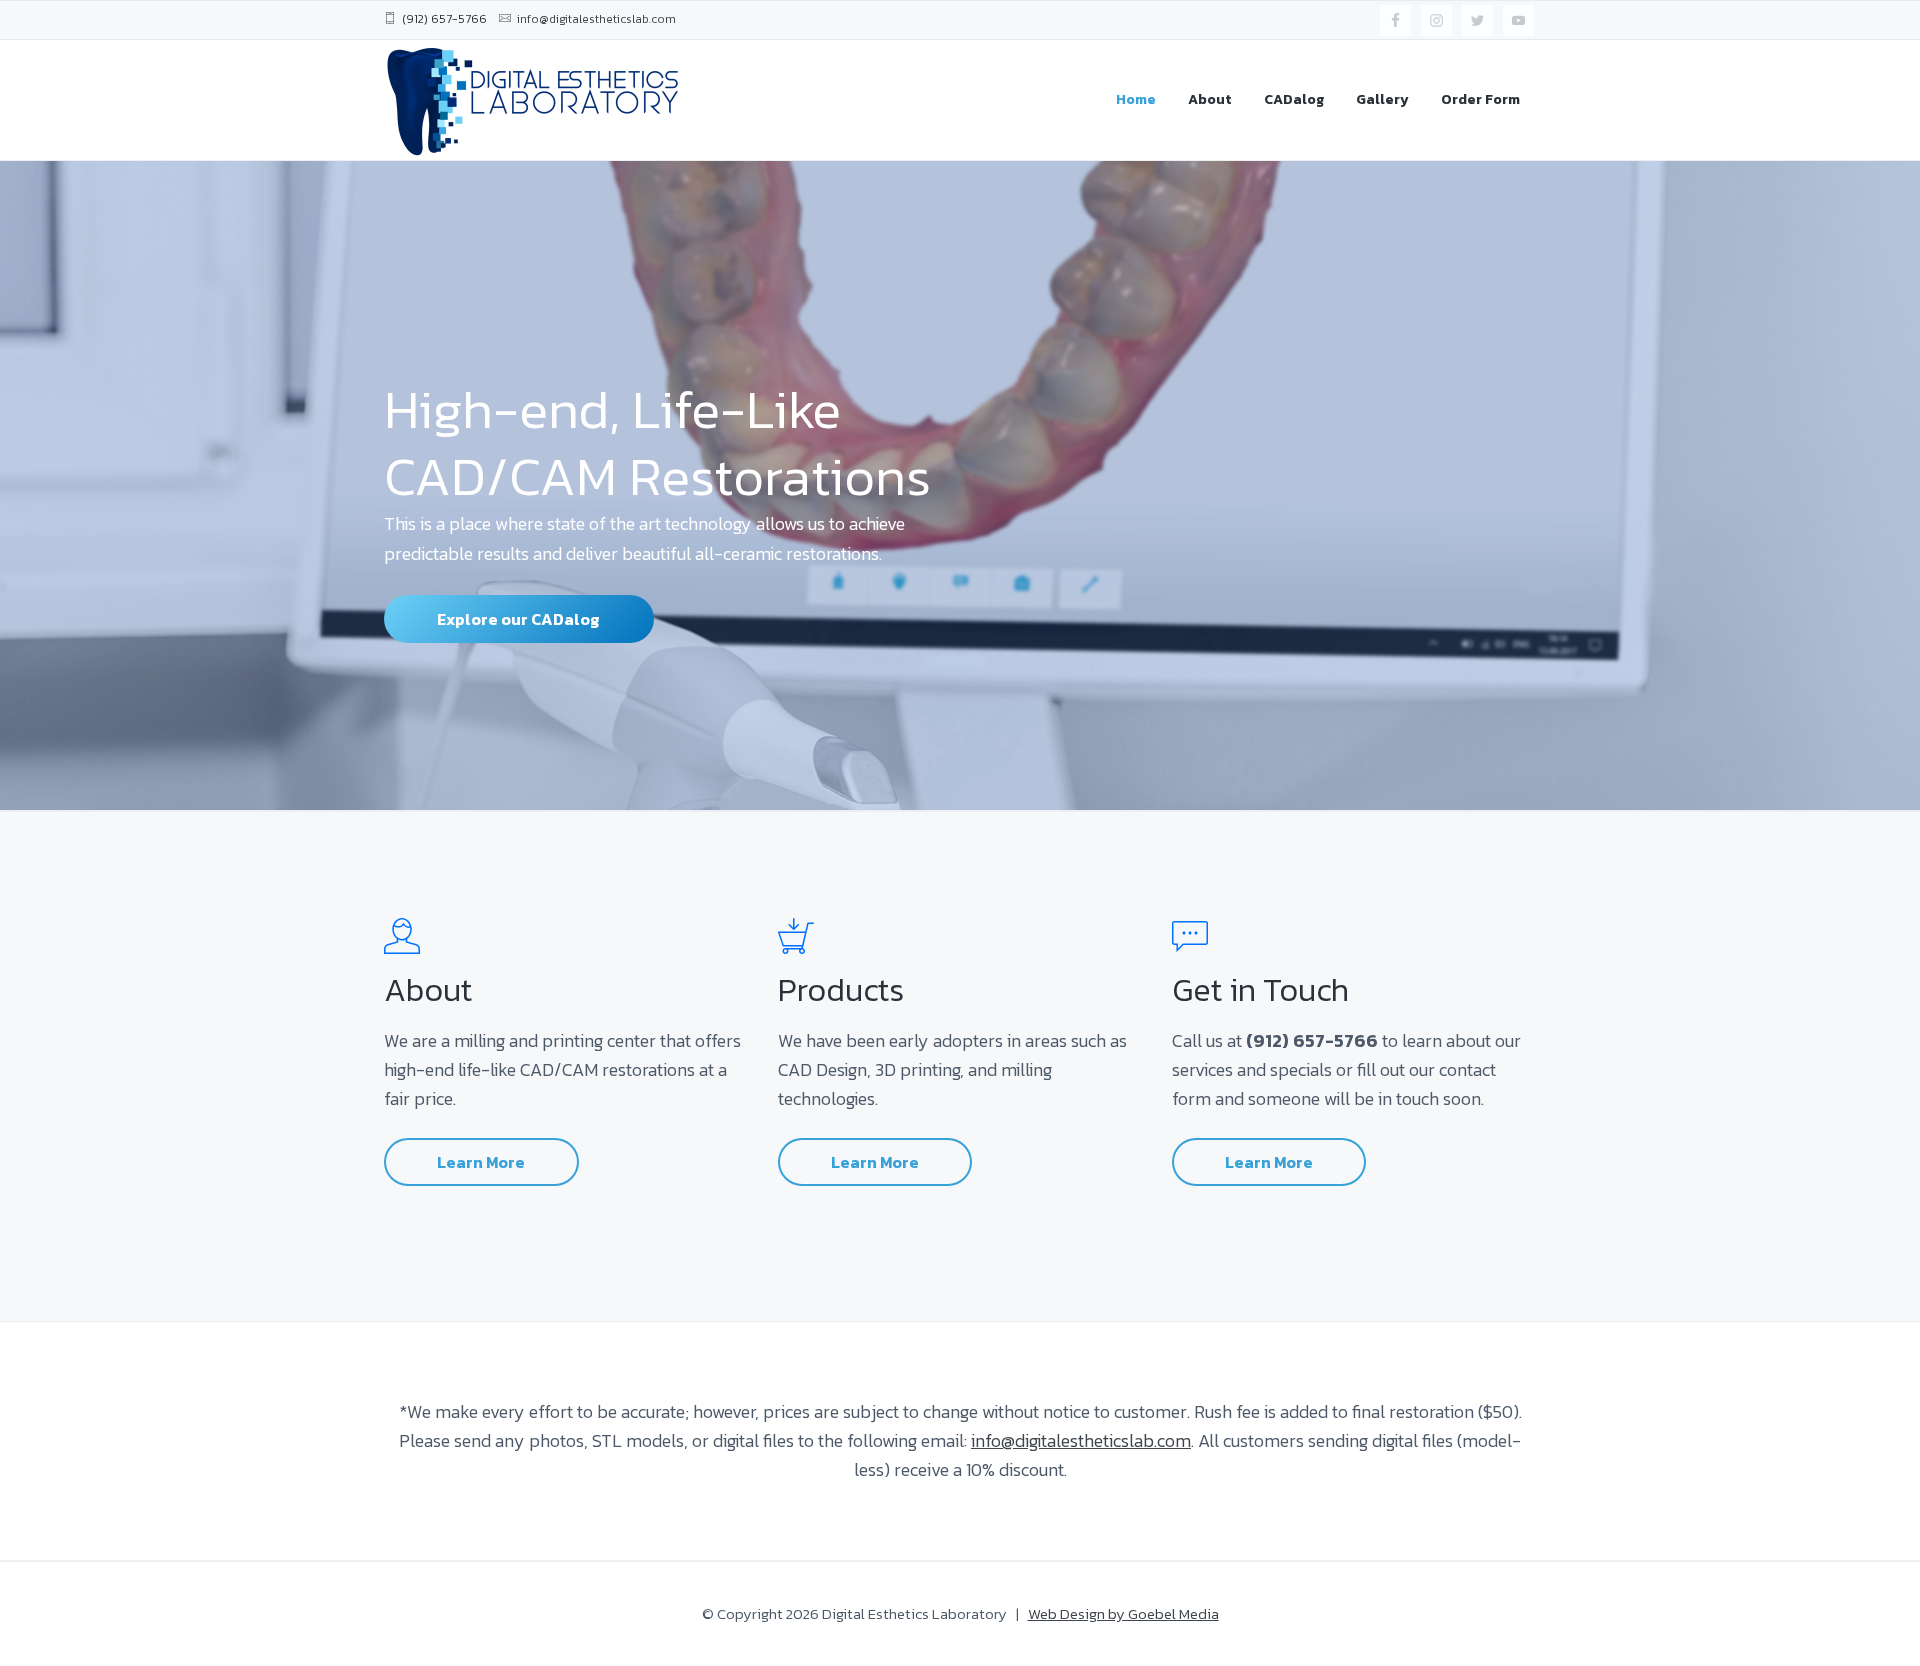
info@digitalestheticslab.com (1081, 1440)
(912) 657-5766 (444, 19)
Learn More (481, 1162)
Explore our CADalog (518, 619)
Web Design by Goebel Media (1123, 1613)
